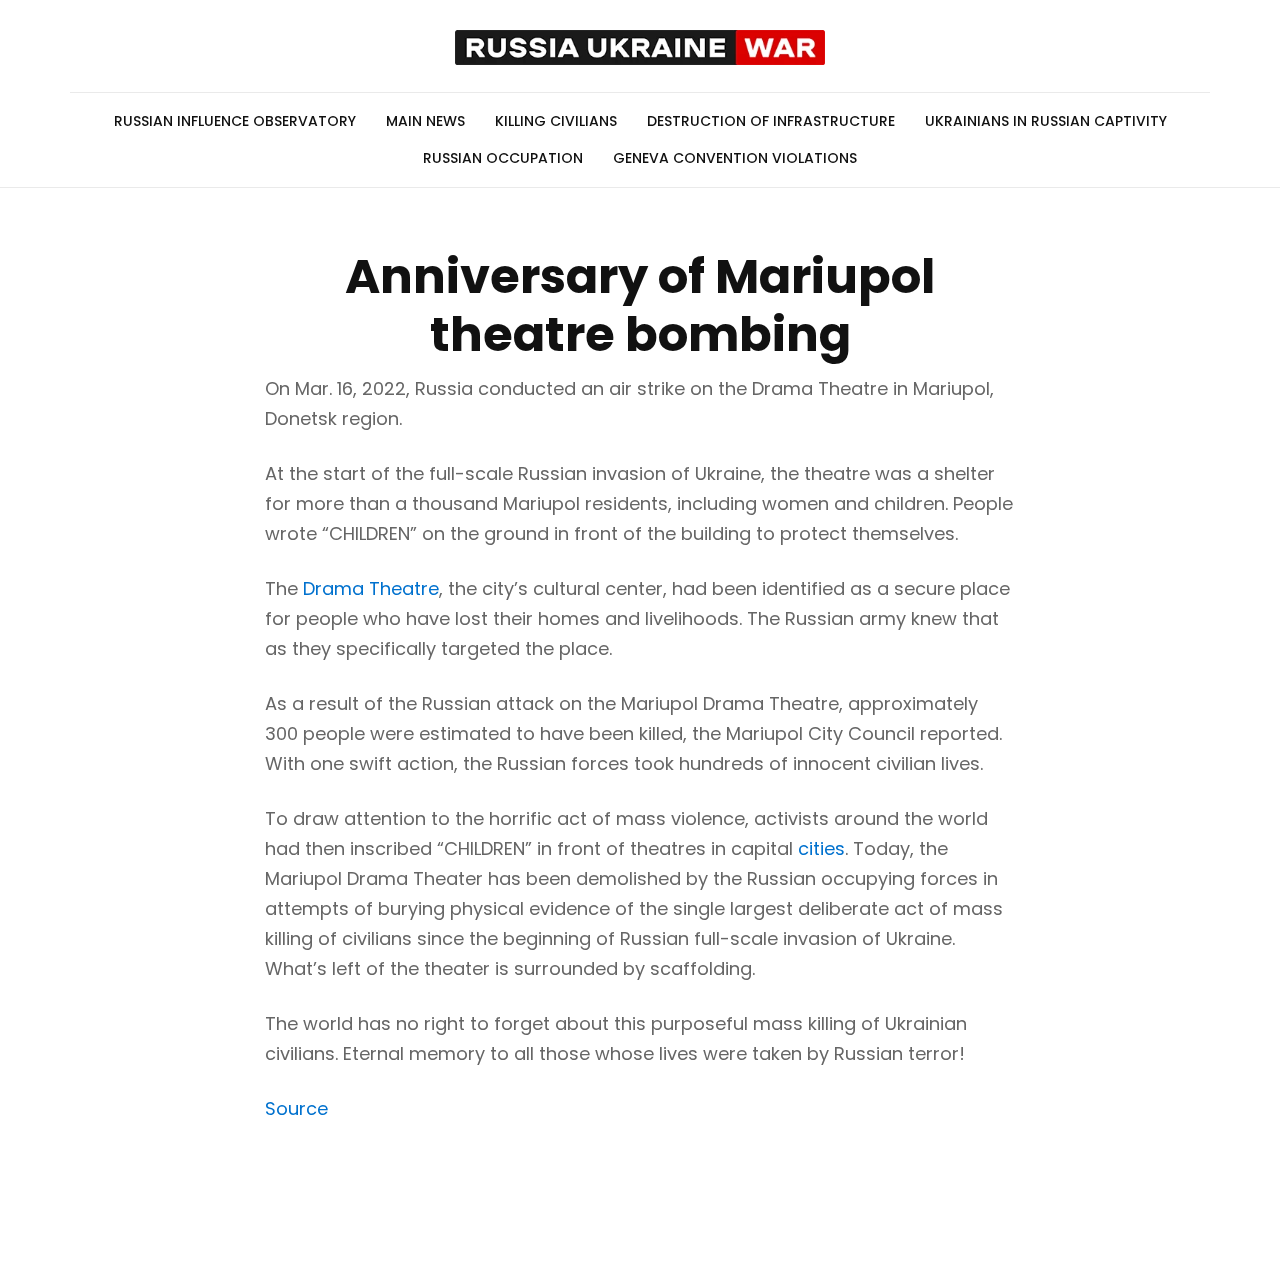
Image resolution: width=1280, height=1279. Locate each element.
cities (821, 848)
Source (296, 1108)
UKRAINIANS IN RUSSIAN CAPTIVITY (1046, 121)
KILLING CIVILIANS (556, 121)
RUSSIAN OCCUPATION (503, 158)
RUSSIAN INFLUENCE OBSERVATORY (235, 121)
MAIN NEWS (425, 121)
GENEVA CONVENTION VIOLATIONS (735, 158)
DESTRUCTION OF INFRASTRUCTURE (771, 121)
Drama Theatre (371, 588)
